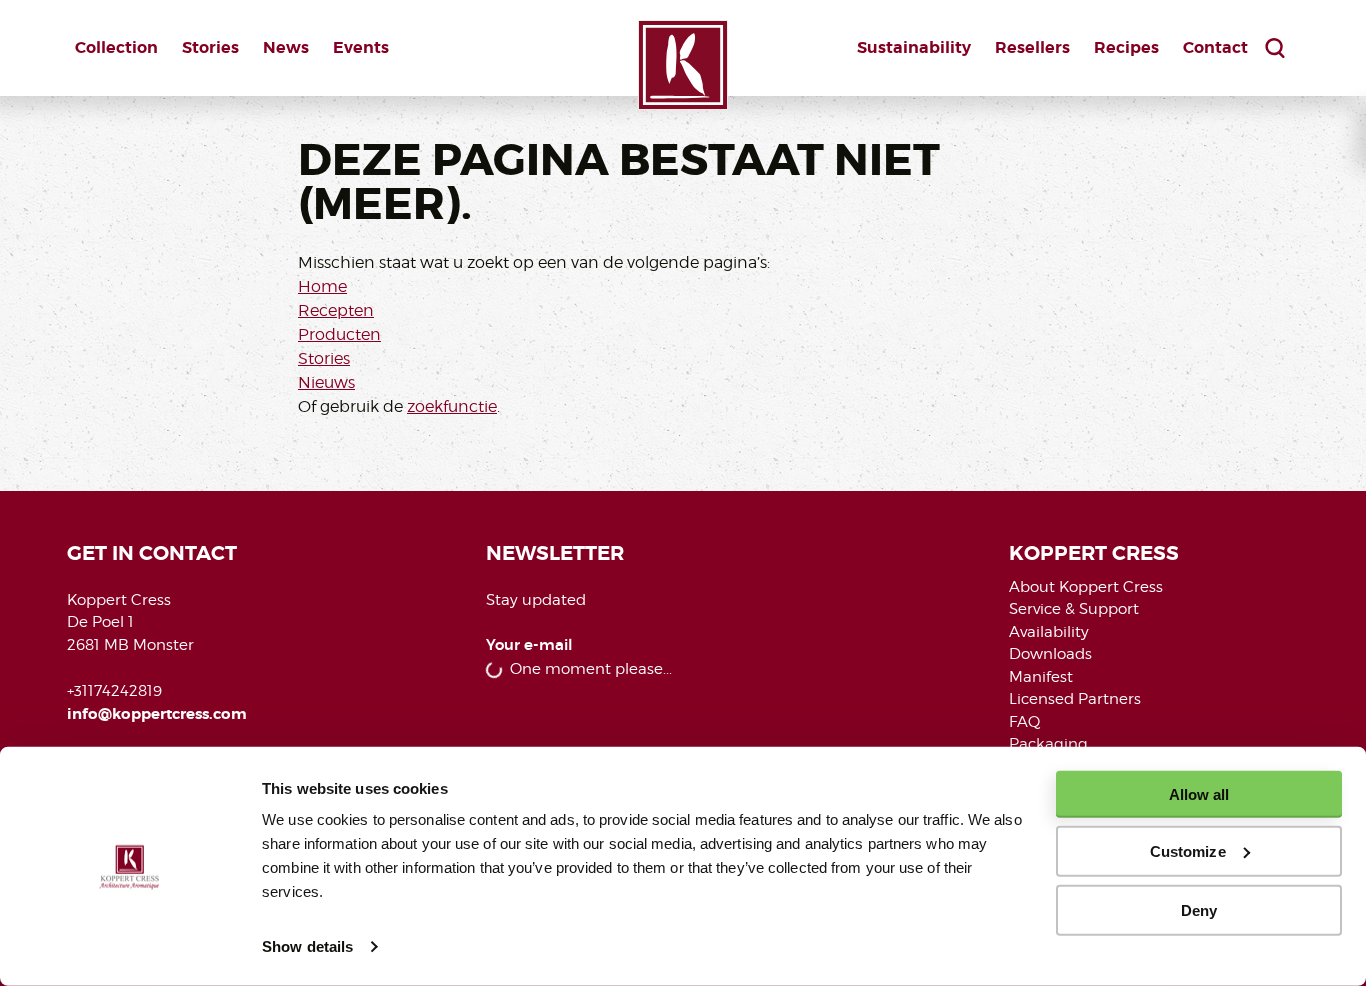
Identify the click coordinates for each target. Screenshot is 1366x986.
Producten (339, 334)
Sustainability (914, 47)
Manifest (1041, 677)
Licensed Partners (1075, 699)
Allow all (1199, 794)
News (286, 47)
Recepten (336, 310)
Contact (1215, 47)
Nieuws (326, 382)
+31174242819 (114, 691)
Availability (1049, 632)
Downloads (1050, 654)
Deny (1199, 909)
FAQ (1024, 722)
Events (361, 47)
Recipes (1126, 47)
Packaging (1048, 744)
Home (322, 286)
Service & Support (1074, 609)
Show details (307, 946)
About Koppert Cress (1086, 587)
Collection (116, 47)
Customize (1188, 851)
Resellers (1032, 47)
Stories (210, 47)
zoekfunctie (452, 406)
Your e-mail (529, 645)
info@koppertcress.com (157, 714)
